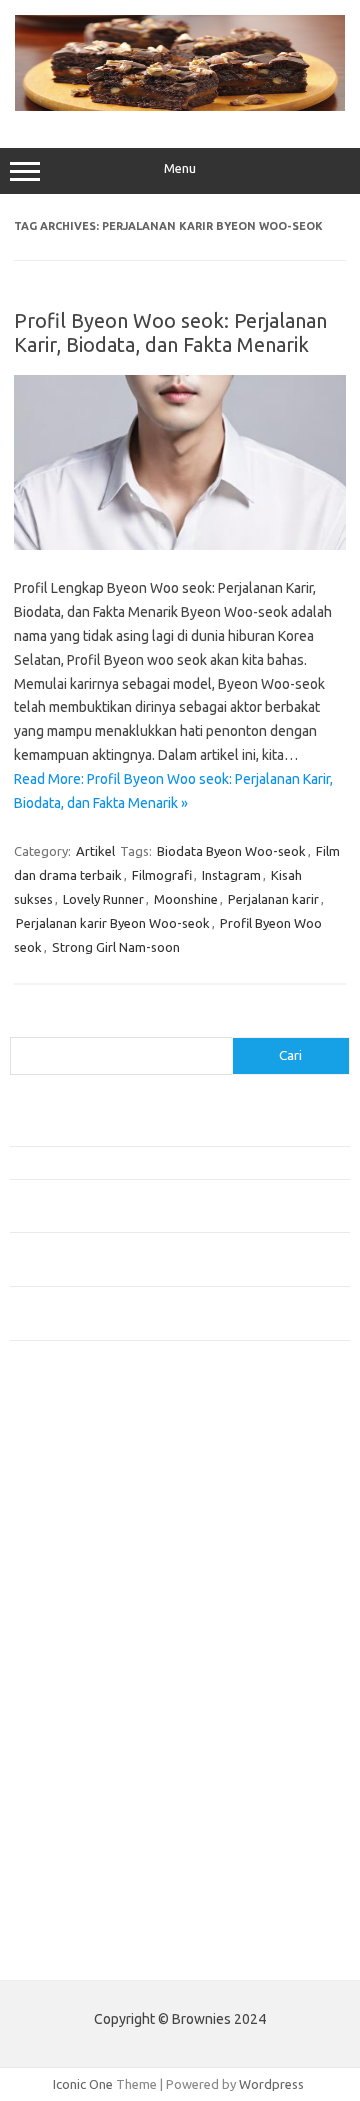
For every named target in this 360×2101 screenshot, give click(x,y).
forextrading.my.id (75, 1691)
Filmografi (162, 875)
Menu (180, 168)
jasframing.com (65, 1615)
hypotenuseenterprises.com (105, 1557)
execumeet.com (68, 1442)
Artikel (95, 851)
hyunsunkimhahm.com (85, 1807)
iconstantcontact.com (83, 1576)
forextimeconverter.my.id (96, 1711)
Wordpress (271, 2084)
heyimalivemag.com (79, 1787)
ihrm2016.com (63, 1826)
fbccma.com (55, 1461)
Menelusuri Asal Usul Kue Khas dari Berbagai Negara (159, 1130)
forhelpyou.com (67, 1749)
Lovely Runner (103, 899)
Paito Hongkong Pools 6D (86, 1950)
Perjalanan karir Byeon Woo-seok (113, 923)
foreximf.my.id (63, 1634)
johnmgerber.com (72, 1903)
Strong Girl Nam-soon (116, 947)
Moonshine (186, 899)
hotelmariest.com (72, 1538)
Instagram (231, 875)
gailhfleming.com (71, 1768)
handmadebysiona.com (89, 1519)
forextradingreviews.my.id (99, 1672)
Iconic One (83, 2084)
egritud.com (56, 1730)
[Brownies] (180, 106)
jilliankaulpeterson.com (88, 1864)
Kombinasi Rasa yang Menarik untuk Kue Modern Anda (166, 1162)
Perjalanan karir (273, 899)
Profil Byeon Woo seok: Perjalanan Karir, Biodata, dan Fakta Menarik (170, 332)
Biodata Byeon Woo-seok (231, 851)
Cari (21, 1025)
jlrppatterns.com (69, 1884)
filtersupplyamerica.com (92, 1480)
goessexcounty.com (80, 1499)
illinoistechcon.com (76, 1845)
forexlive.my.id (64, 1653)
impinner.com (59, 1595)
